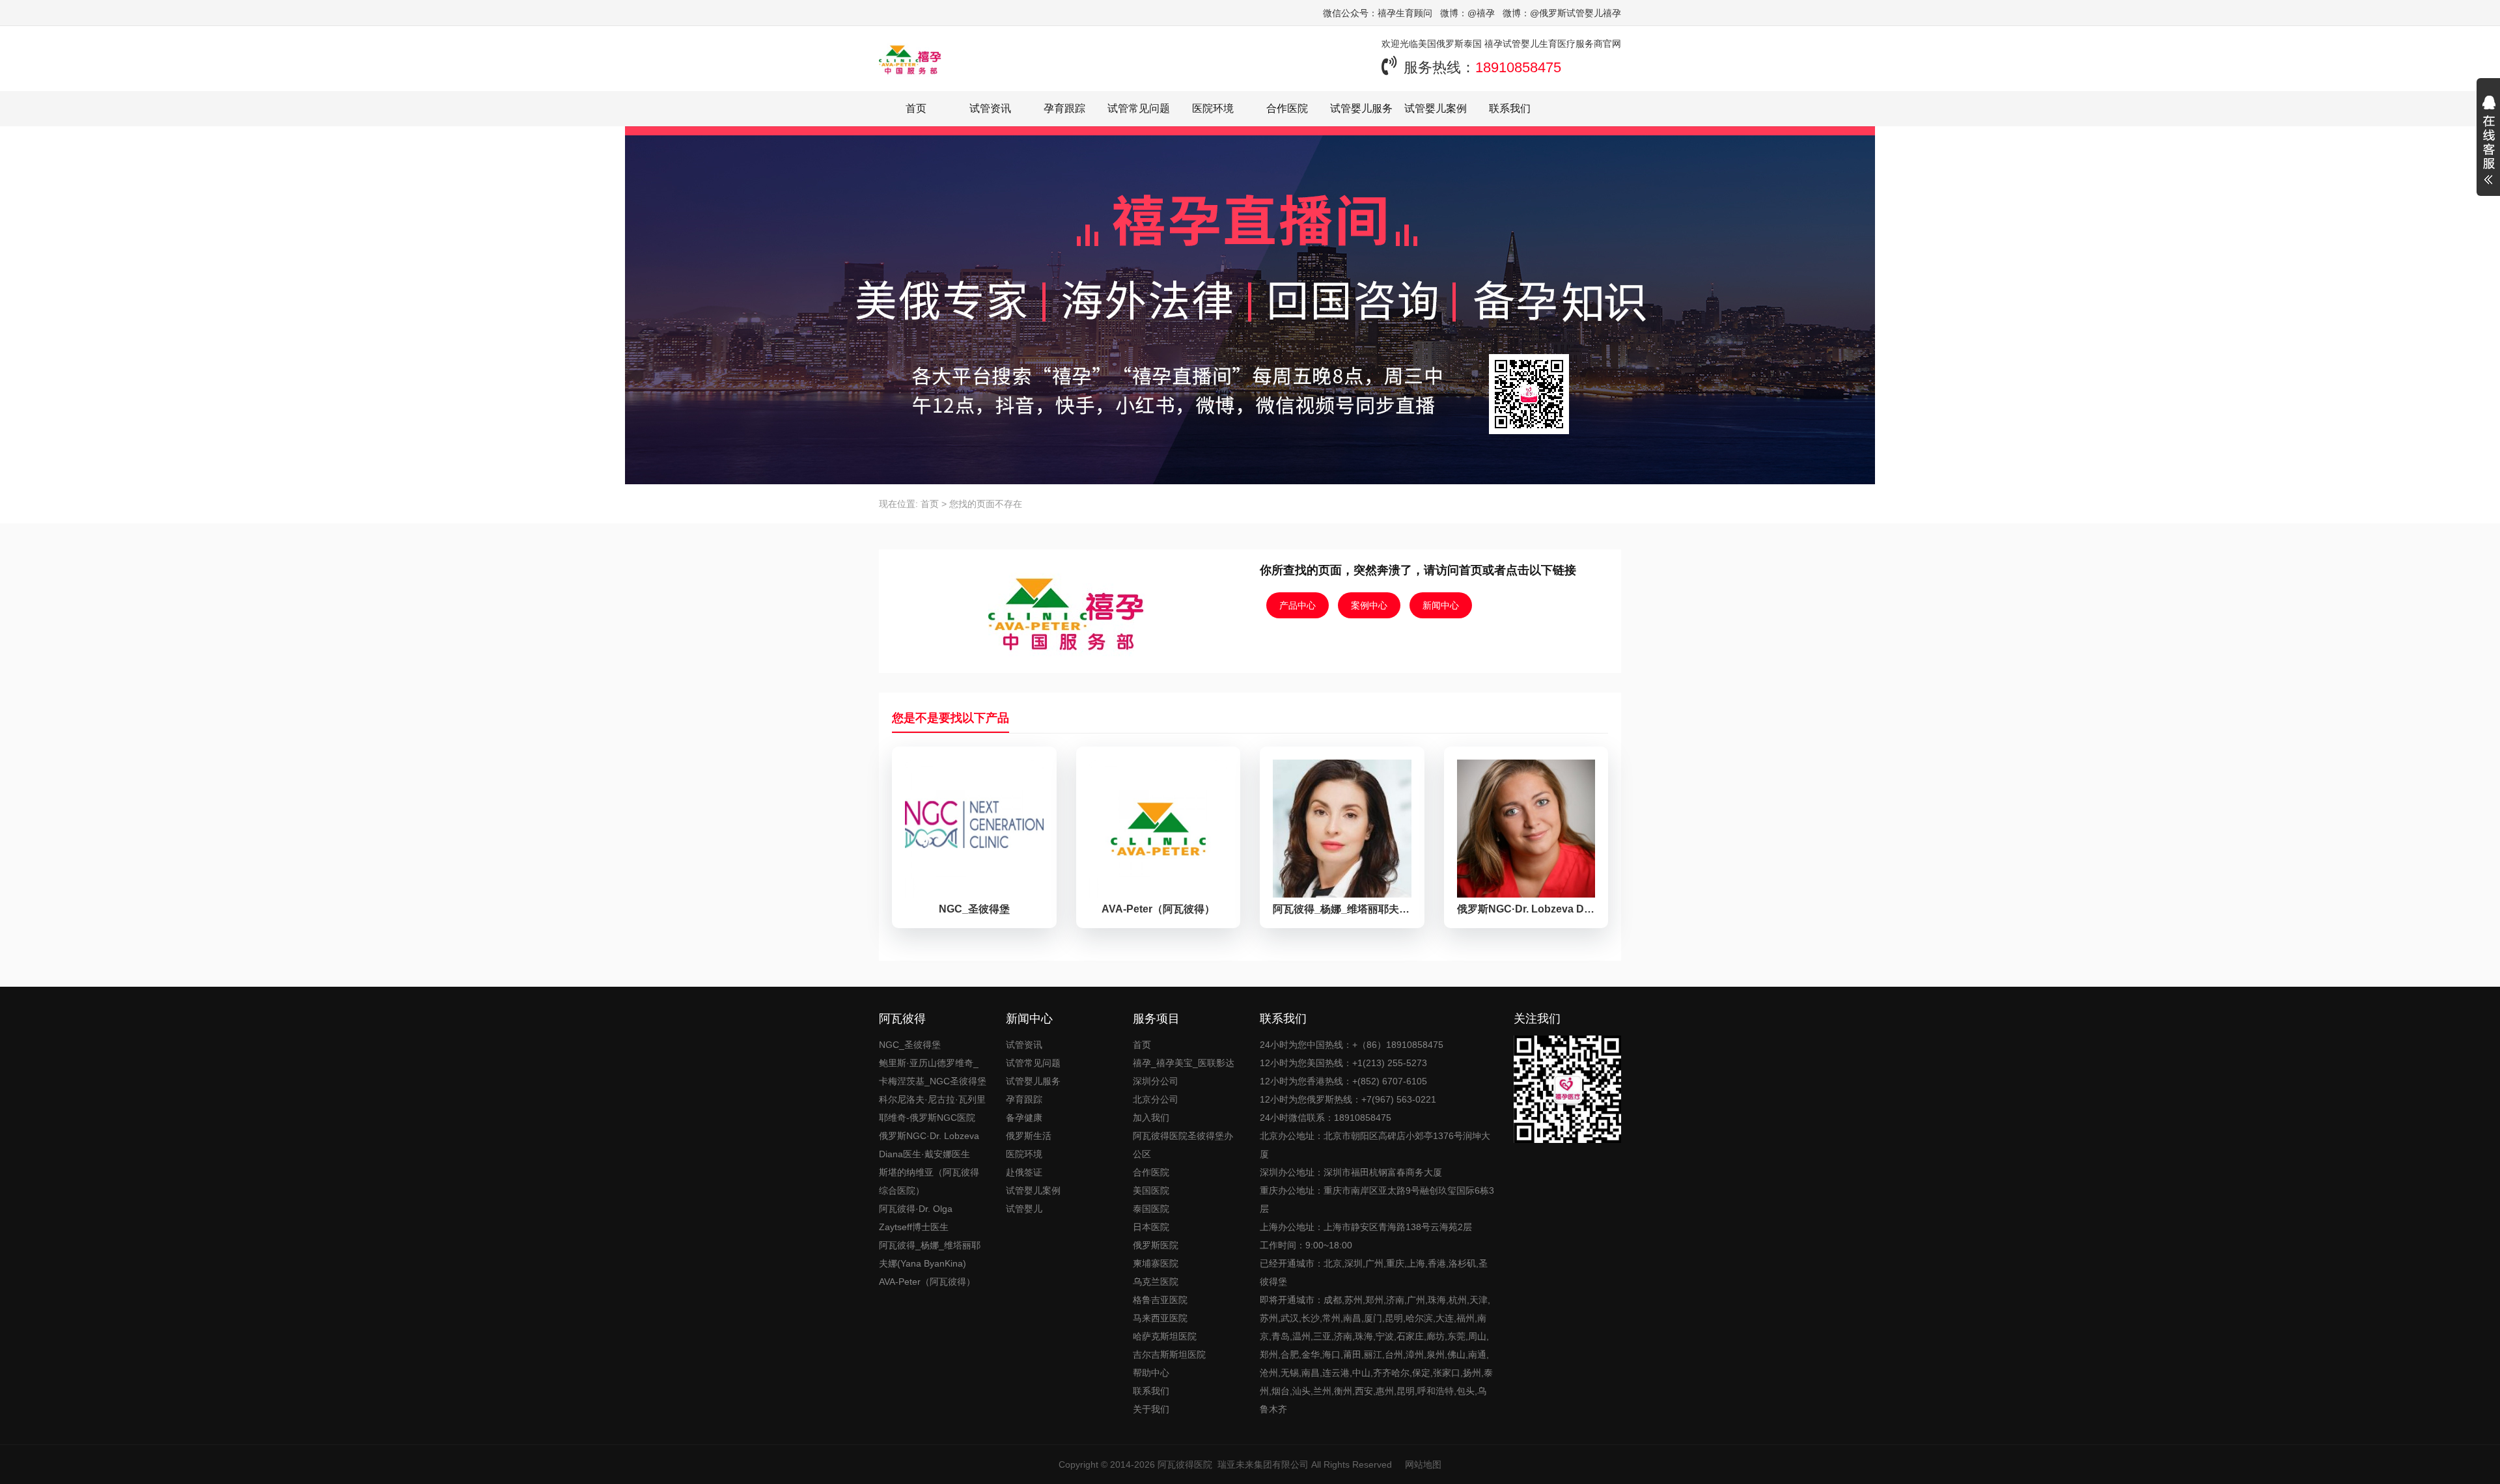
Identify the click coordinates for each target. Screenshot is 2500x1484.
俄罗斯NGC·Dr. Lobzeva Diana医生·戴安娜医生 (929, 1145)
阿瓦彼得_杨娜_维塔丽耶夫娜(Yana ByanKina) (930, 1254)
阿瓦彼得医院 (1185, 1464)
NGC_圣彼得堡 (910, 1045)
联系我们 (1510, 108)
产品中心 (1298, 605)
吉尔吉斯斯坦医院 (1169, 1354)
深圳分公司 (1156, 1081)
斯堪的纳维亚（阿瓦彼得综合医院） (929, 1181)
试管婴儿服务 (1361, 108)
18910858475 (1518, 67)
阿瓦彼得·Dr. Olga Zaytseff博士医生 (916, 1218)
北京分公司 (1156, 1099)
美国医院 (1151, 1190)
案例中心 (1369, 605)
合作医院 (1287, 108)
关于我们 (1151, 1409)
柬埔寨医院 (1156, 1263)
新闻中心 (1441, 605)
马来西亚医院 (1160, 1318)
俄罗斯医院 (1156, 1245)
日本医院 (1151, 1227)
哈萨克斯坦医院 (1165, 1336)
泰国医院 (1151, 1209)
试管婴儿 (1024, 1209)
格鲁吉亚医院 (1160, 1300)
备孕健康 (1024, 1118)
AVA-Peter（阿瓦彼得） (927, 1282)
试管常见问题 (1139, 108)
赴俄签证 (1024, 1172)
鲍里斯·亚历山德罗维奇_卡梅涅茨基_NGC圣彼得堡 (933, 1072)
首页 (916, 108)
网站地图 (1423, 1464)
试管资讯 (990, 108)
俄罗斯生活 (1029, 1136)
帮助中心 (1151, 1373)
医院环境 (1213, 108)
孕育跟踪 (1064, 108)
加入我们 (1151, 1118)
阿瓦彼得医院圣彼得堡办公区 (1183, 1145)
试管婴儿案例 (1436, 108)
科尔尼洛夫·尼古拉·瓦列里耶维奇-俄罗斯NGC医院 (932, 1108)
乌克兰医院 (1156, 1282)
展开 (2488, 142)
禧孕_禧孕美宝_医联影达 (1184, 1063)
